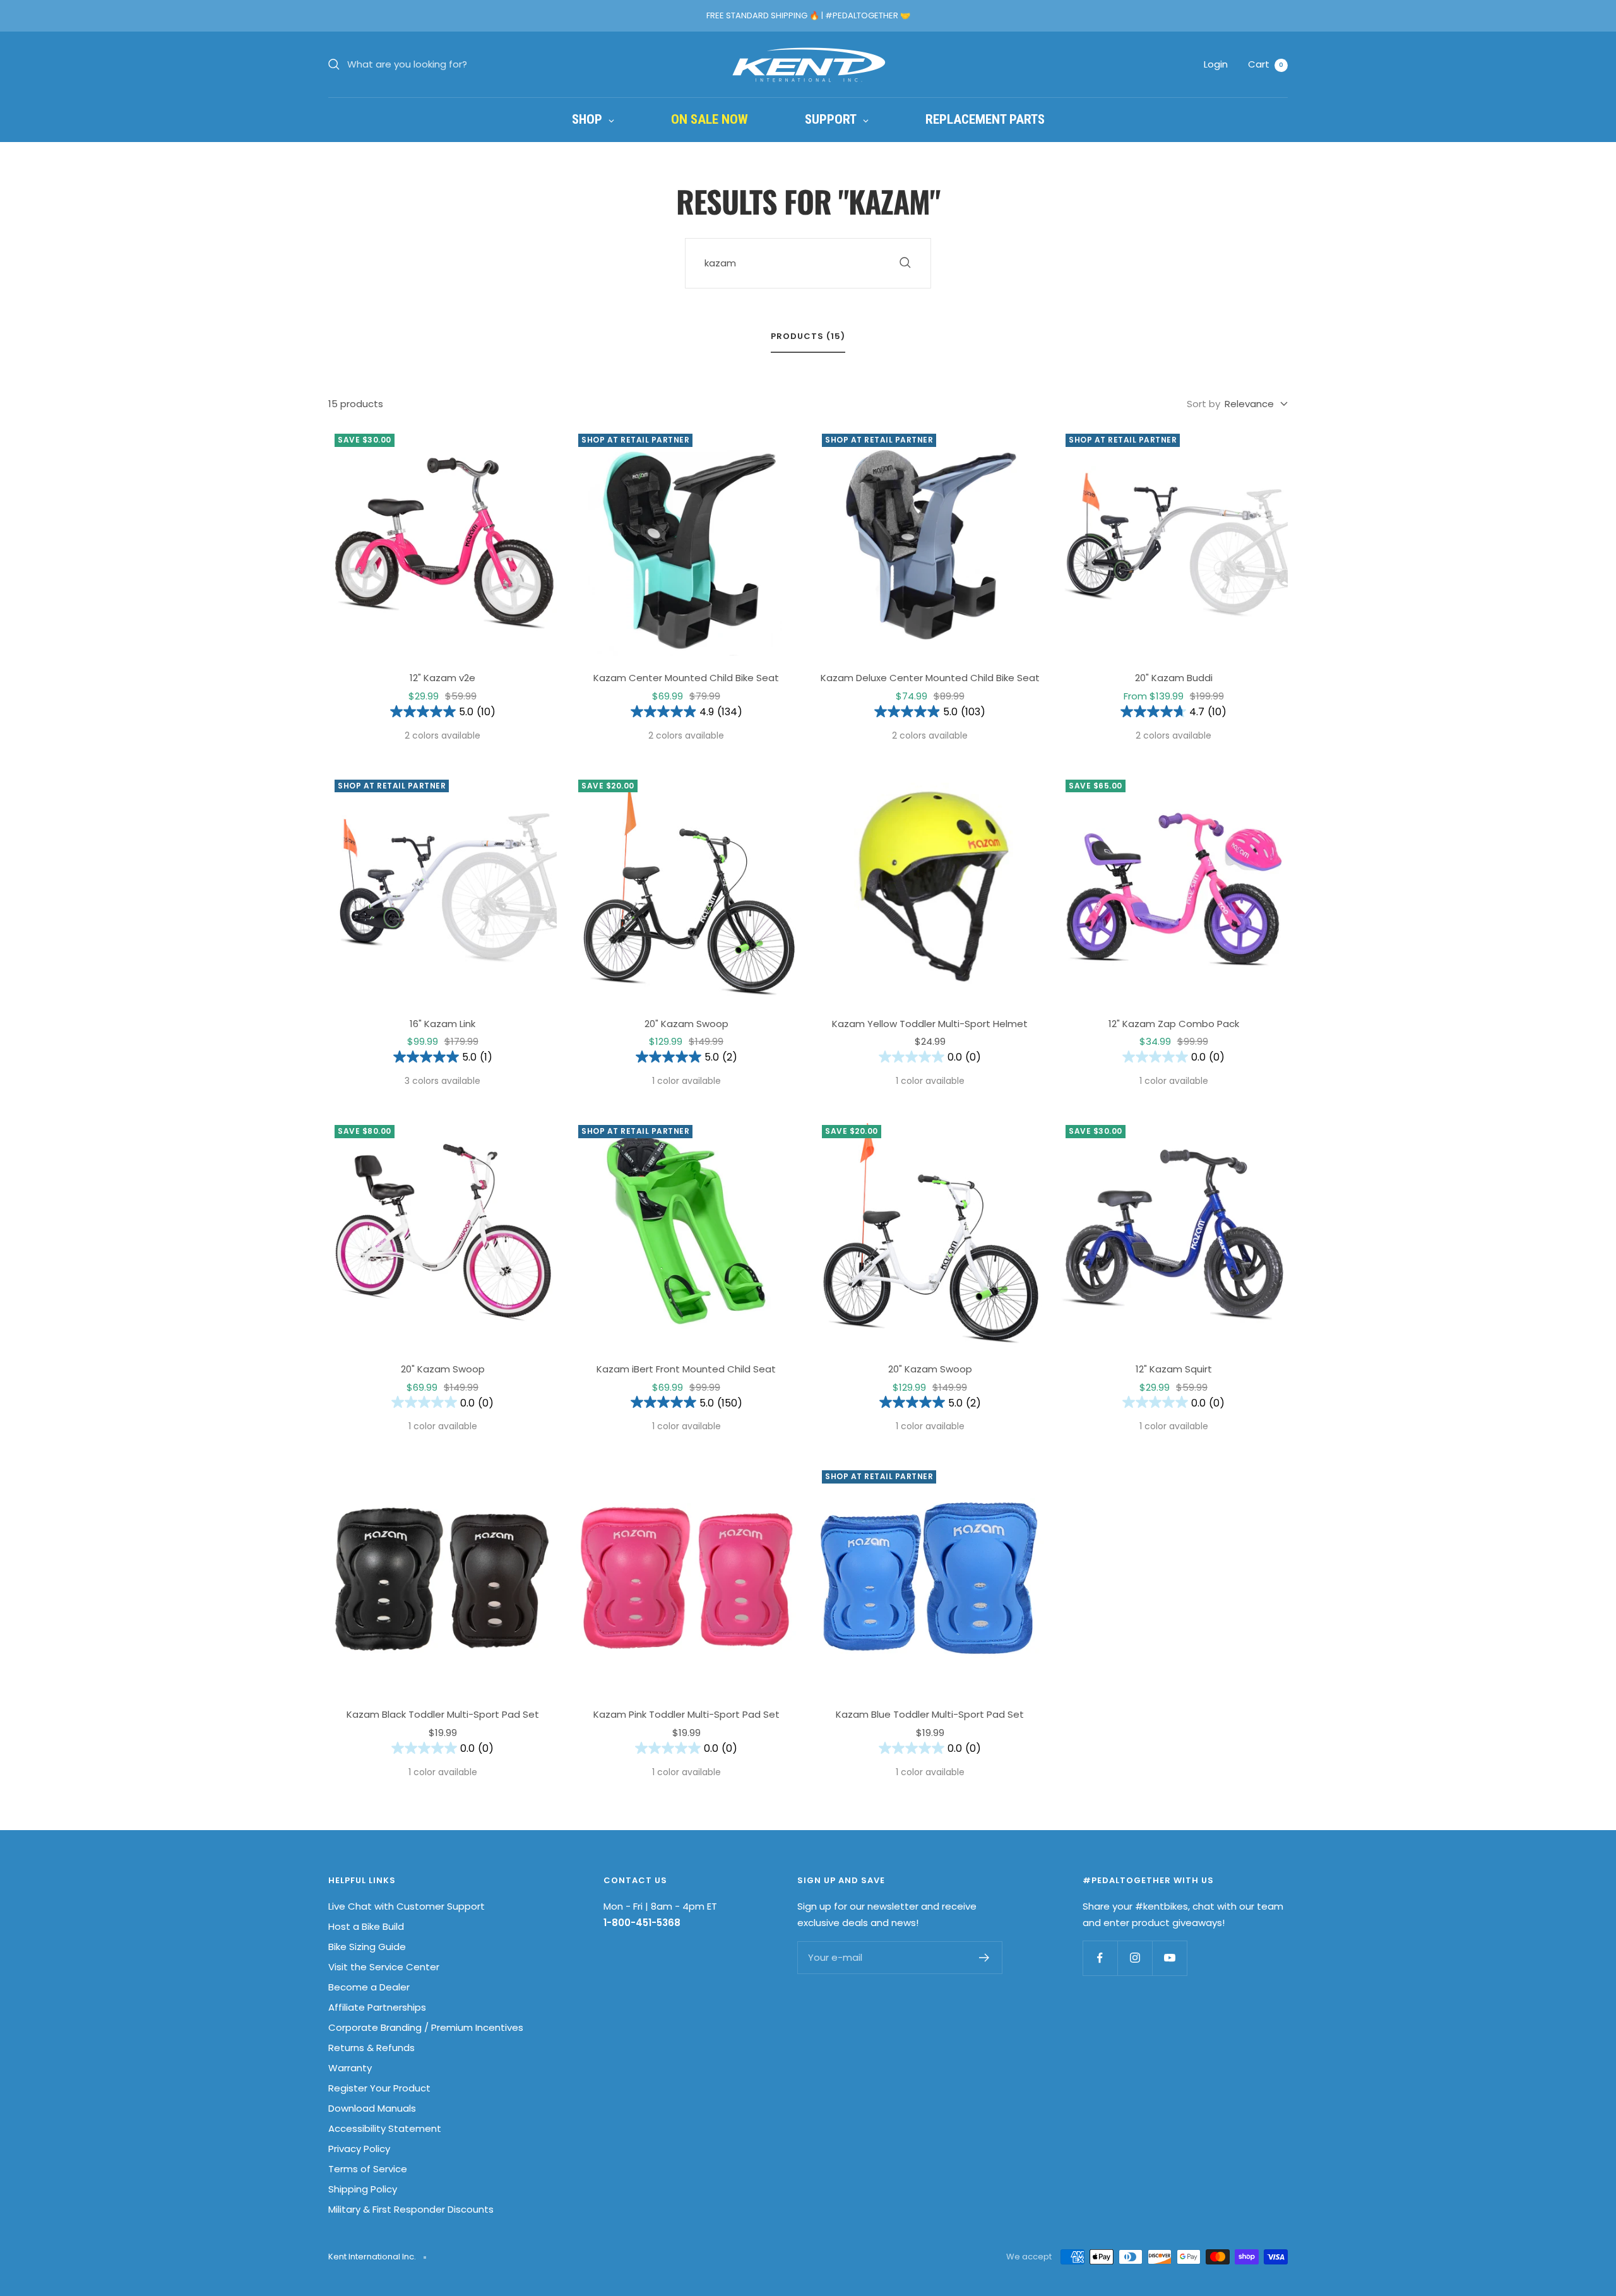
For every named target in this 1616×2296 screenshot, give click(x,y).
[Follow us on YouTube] (1169, 1958)
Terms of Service (368, 2169)
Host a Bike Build (366, 1926)
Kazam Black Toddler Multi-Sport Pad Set (443, 1714)
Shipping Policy (363, 2189)
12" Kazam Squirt (1174, 1369)
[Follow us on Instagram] (1135, 1958)
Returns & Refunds (371, 2048)
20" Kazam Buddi (1174, 678)
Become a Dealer (369, 1987)
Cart (1266, 64)
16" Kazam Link (443, 1024)
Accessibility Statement (385, 2128)
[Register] (984, 1958)
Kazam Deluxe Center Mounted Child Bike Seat (930, 678)
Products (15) (808, 337)
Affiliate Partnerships (377, 2007)
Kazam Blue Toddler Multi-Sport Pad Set (930, 1714)
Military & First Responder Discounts (411, 2209)
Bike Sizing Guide (367, 1947)
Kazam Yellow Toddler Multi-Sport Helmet (930, 1024)
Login (1216, 64)
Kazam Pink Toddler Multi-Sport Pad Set (686, 1714)
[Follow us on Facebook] (1100, 1958)
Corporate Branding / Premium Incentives (426, 2027)
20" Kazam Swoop (686, 1024)
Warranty (350, 2068)
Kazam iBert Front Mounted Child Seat (686, 1369)
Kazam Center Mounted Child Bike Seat (686, 678)
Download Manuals (372, 2108)
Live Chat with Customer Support (407, 1906)
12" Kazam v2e (443, 678)
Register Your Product (379, 2088)
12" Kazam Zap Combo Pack (1174, 1024)
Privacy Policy (359, 2149)
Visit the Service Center (384, 1967)
